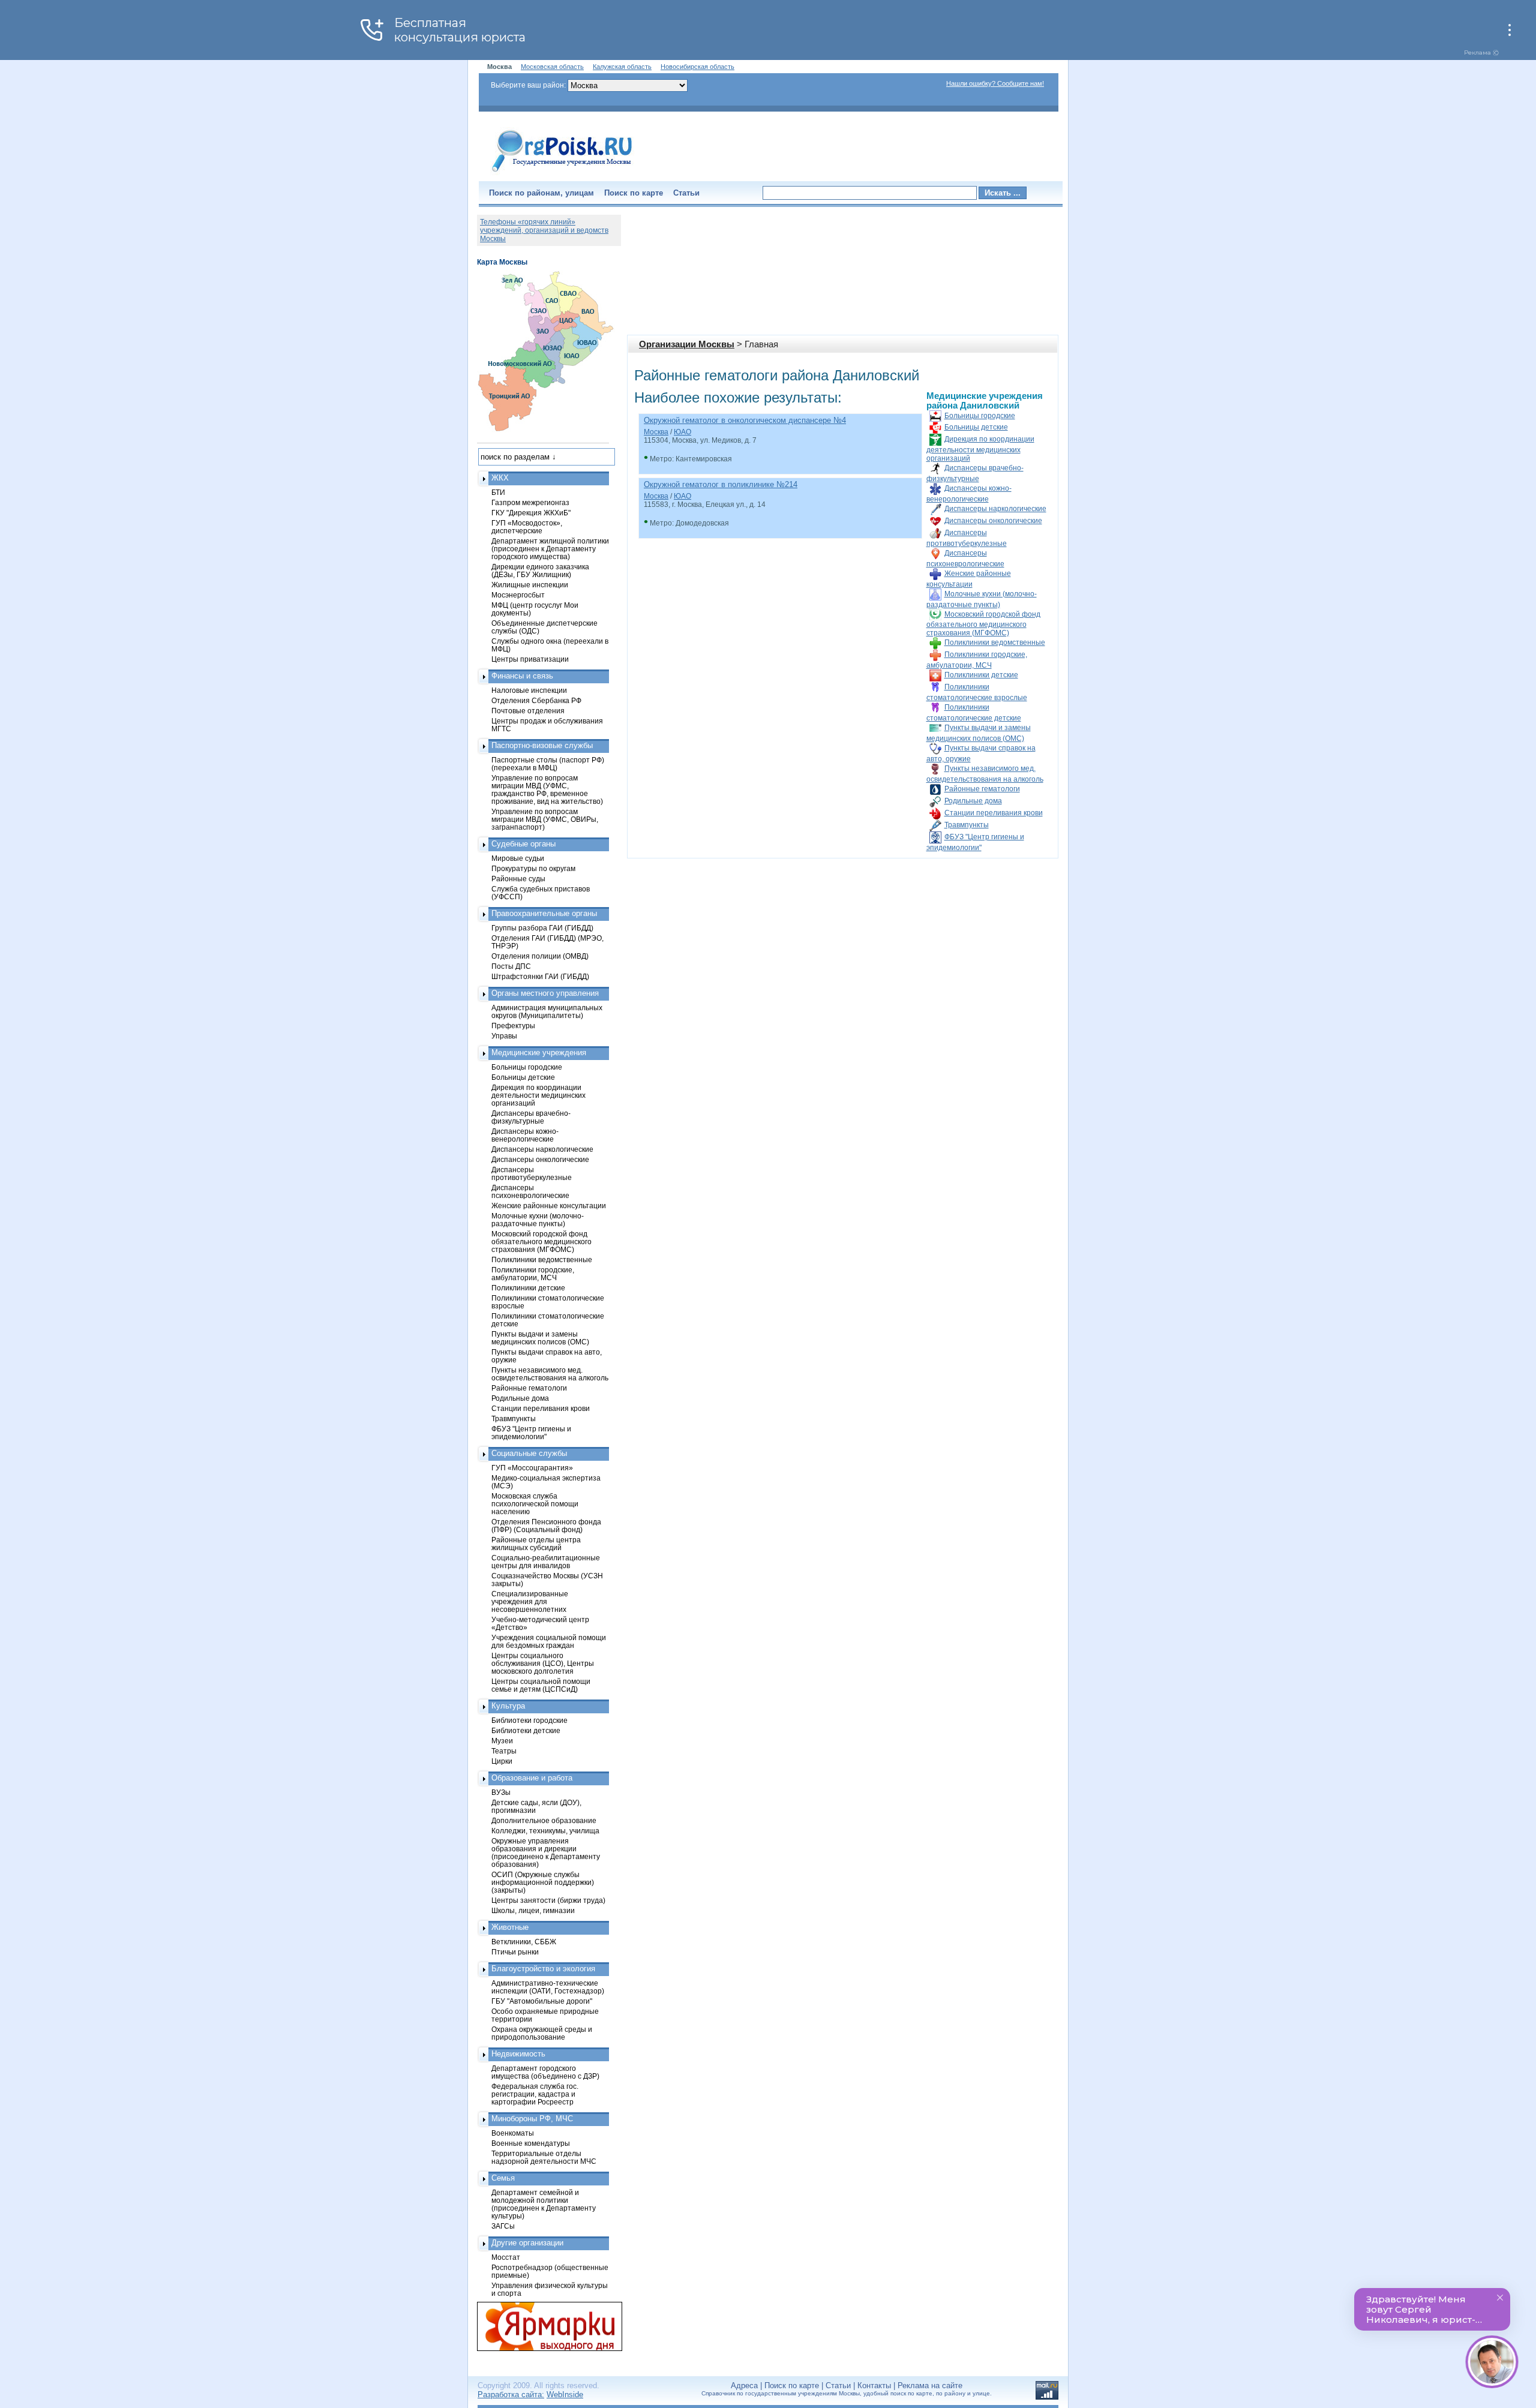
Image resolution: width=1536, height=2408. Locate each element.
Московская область (552, 67)
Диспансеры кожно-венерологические (525, 1135)
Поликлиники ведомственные (995, 642)
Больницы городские (980, 416)
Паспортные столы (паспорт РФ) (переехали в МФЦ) (548, 764)
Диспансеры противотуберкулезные (532, 1173)
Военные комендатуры (531, 2143)
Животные (510, 1927)
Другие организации (527, 2243)
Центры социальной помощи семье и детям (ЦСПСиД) (541, 1685)
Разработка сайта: (511, 2395)
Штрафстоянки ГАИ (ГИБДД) (540, 976)
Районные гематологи (982, 789)
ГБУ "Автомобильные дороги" (542, 2001)
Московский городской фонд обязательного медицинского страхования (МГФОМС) (983, 624)
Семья (503, 2178)
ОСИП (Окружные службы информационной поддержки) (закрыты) (543, 1882)
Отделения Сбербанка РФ (536, 700)
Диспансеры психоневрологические (530, 1191)
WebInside (565, 2395)
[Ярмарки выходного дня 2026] (543, 2326)
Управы (504, 1036)
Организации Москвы (687, 344)
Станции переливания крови (994, 813)
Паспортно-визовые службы (542, 745)
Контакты (874, 2386)
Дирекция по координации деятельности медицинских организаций (980, 449)
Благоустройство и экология (543, 1969)
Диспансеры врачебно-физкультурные (531, 1117)
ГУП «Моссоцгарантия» (532, 1468)
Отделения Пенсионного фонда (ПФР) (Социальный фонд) (546, 1526)
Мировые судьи (518, 858)
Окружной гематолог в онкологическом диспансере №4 (745, 420)
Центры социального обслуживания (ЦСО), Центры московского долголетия (543, 1663)
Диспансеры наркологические (995, 509)
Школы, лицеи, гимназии (533, 1910)
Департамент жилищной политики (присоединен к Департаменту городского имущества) (550, 549)
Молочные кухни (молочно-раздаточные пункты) (538, 1220)
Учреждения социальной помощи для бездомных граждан (549, 1641)
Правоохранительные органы (544, 913)
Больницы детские (976, 427)
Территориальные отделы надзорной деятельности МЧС (544, 2157)
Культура (508, 1706)
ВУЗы (501, 1792)
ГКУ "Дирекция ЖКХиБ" (531, 513)
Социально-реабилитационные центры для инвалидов (546, 1562)
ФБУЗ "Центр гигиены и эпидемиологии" (531, 1433)
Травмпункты (967, 825)
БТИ (498, 492)
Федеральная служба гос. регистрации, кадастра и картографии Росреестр (535, 2094)
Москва (656, 432)
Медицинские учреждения (539, 1053)
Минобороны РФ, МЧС (532, 2119)
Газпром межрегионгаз (530, 502)
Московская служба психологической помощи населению (535, 1504)
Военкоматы (513, 2133)
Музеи (502, 1741)
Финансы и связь (522, 676)
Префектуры (513, 1026)
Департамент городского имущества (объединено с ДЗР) (545, 2072)
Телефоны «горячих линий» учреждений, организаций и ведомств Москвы (544, 230)
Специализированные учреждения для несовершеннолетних (530, 1601)
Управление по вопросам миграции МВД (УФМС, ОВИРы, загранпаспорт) (545, 819)
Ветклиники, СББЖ (524, 1942)
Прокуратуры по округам (533, 868)
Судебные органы (523, 844)
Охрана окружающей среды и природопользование (542, 2033)
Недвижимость (518, 2054)
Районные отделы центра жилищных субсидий (536, 1544)
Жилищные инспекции (530, 585)
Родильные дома (973, 801)
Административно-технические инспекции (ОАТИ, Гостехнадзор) (548, 1987)
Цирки (502, 1761)
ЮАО (682, 432)
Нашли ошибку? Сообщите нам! (995, 83)
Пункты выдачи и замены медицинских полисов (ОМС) (540, 1338)
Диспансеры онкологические (993, 521)
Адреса (744, 2386)
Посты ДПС (511, 966)
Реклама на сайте (930, 2386)
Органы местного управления (545, 993)
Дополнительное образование (544, 1820)
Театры (504, 1751)
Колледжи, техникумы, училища (545, 1831)
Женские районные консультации (549, 1205)
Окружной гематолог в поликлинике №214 (721, 484)
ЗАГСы (503, 2226)
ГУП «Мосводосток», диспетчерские (527, 527)
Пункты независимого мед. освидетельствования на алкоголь (550, 1374)
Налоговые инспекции (529, 690)
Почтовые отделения (528, 711)
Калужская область (622, 67)
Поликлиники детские (981, 675)
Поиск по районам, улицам (541, 193)
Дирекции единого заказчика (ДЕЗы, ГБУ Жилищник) (540, 571)
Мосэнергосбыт (518, 595)
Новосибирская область (697, 67)
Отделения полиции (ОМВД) (540, 956)
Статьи (686, 193)
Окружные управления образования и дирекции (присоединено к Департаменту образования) (546, 1852)
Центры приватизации (530, 659)
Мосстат (506, 2257)
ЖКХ (500, 478)
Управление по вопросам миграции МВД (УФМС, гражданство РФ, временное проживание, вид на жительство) (547, 789)
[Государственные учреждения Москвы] (562, 173)
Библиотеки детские (526, 1730)
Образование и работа (532, 1778)
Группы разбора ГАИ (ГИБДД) (542, 928)
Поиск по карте (634, 193)
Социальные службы (529, 1453)
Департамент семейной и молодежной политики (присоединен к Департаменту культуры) (544, 2204)
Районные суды (518, 879)
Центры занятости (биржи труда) (548, 1900)
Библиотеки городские (529, 1720)
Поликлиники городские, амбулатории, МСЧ (533, 1274)
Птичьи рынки (515, 1952)
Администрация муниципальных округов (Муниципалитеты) (547, 1011)
